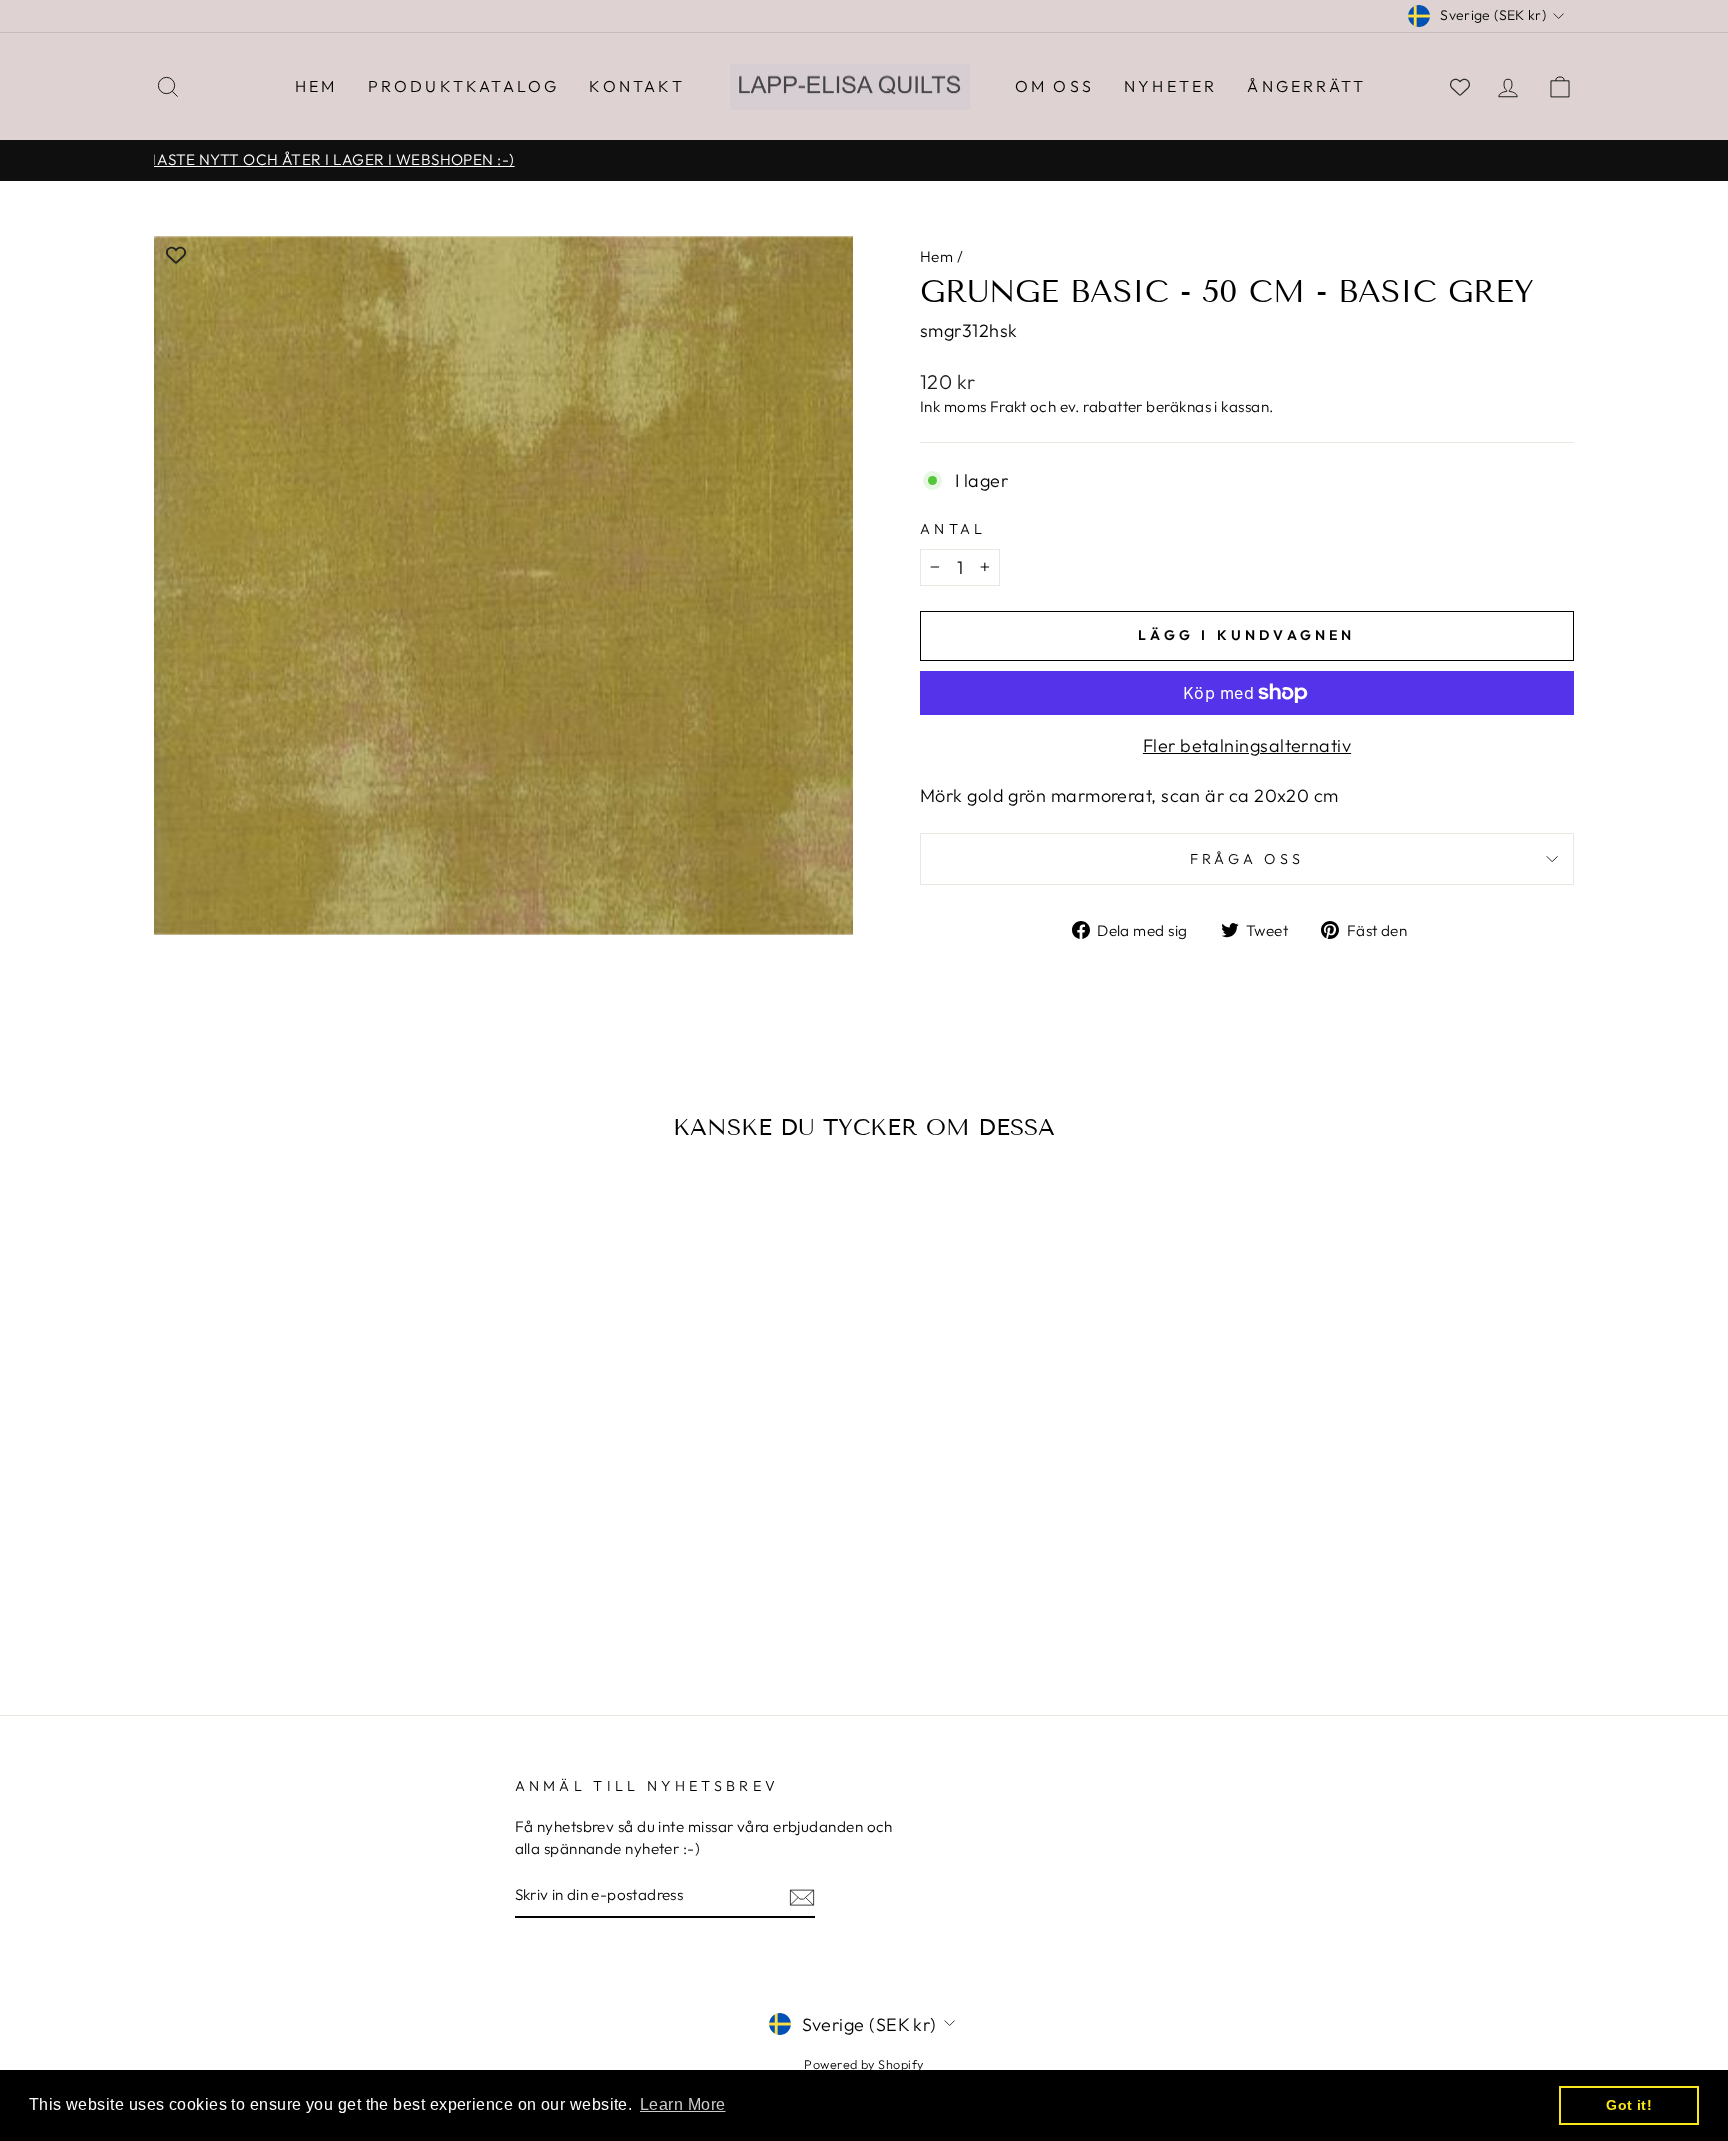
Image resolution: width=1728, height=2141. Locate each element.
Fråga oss (1247, 859)
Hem (316, 86)
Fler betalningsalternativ (1247, 745)
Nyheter (1170, 86)
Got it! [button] (1629, 2105)
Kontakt (636, 86)
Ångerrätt (1306, 86)
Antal (953, 529)
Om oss (1054, 86)
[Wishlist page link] (1460, 87)
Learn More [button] (683, 2104)
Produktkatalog (464, 86)
